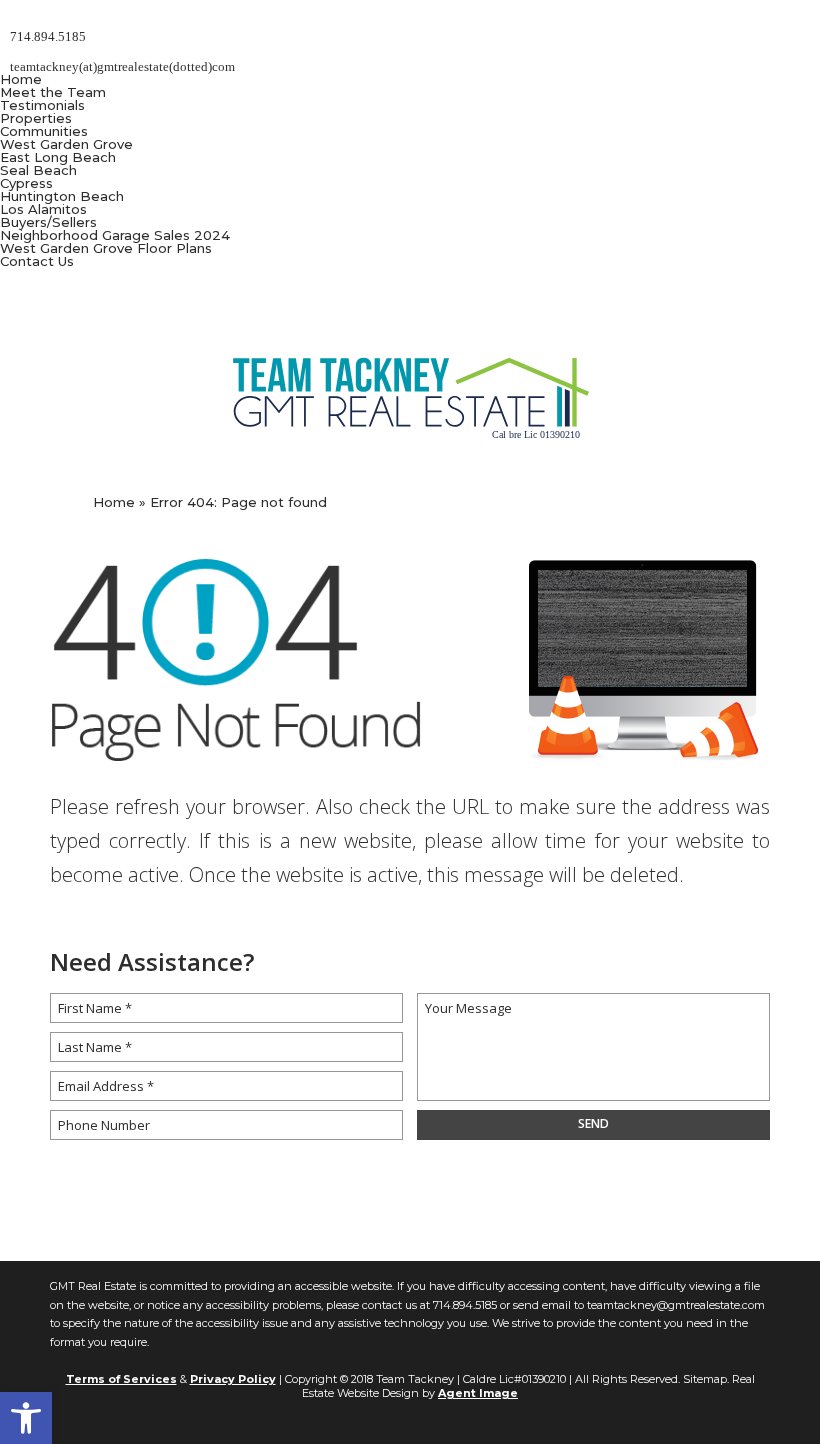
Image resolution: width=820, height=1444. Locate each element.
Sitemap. (706, 1379)
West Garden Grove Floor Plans (106, 248)
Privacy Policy (233, 1379)
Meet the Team (53, 92)
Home (21, 79)
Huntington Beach (62, 196)
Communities (44, 131)
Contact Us (37, 261)
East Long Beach (58, 157)
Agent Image (478, 1393)
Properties (36, 118)
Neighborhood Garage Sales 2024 (115, 235)
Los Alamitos (43, 209)
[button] (26, 1418)
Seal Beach (38, 170)
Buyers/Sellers (48, 222)
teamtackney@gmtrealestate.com (676, 1305)
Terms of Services (121, 1379)
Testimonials (42, 105)
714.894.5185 (465, 1305)
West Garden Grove (66, 144)
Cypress (26, 183)
